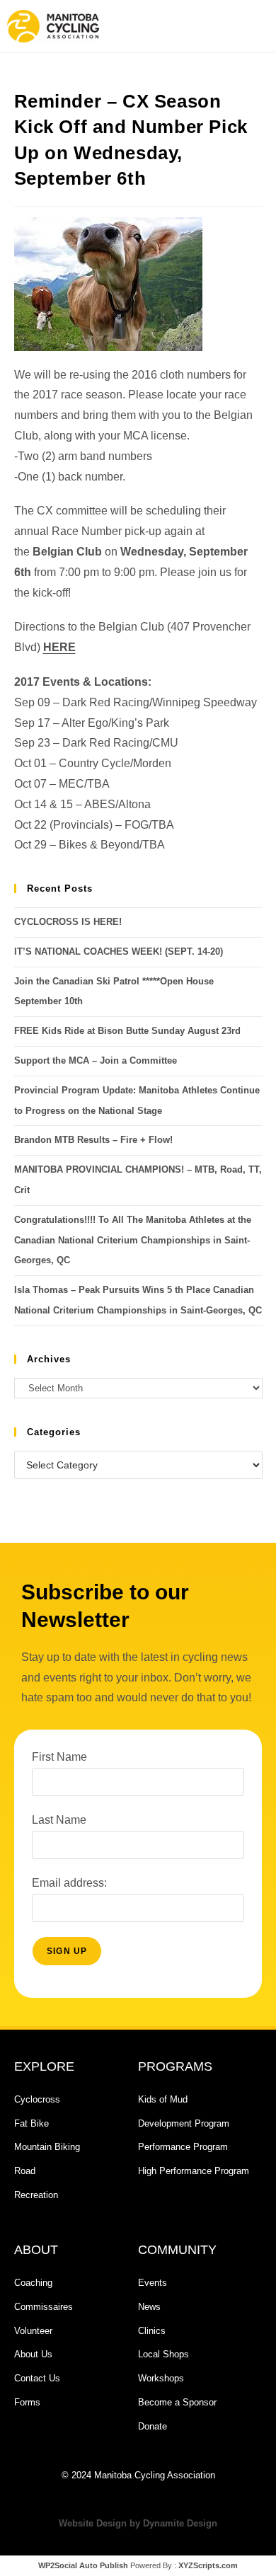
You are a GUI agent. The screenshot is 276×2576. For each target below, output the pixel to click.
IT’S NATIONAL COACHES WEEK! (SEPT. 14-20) (119, 951)
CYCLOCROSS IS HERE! (68, 922)
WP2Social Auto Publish (83, 2565)
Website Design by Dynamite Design (138, 2523)
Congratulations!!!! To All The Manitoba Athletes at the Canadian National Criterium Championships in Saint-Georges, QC (133, 1240)
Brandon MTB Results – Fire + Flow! (93, 1140)
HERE (59, 647)
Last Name (59, 1820)
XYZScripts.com (208, 2565)
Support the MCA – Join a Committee (96, 1060)
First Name (59, 1757)
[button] (200, 26)
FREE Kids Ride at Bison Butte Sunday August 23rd (127, 1031)
